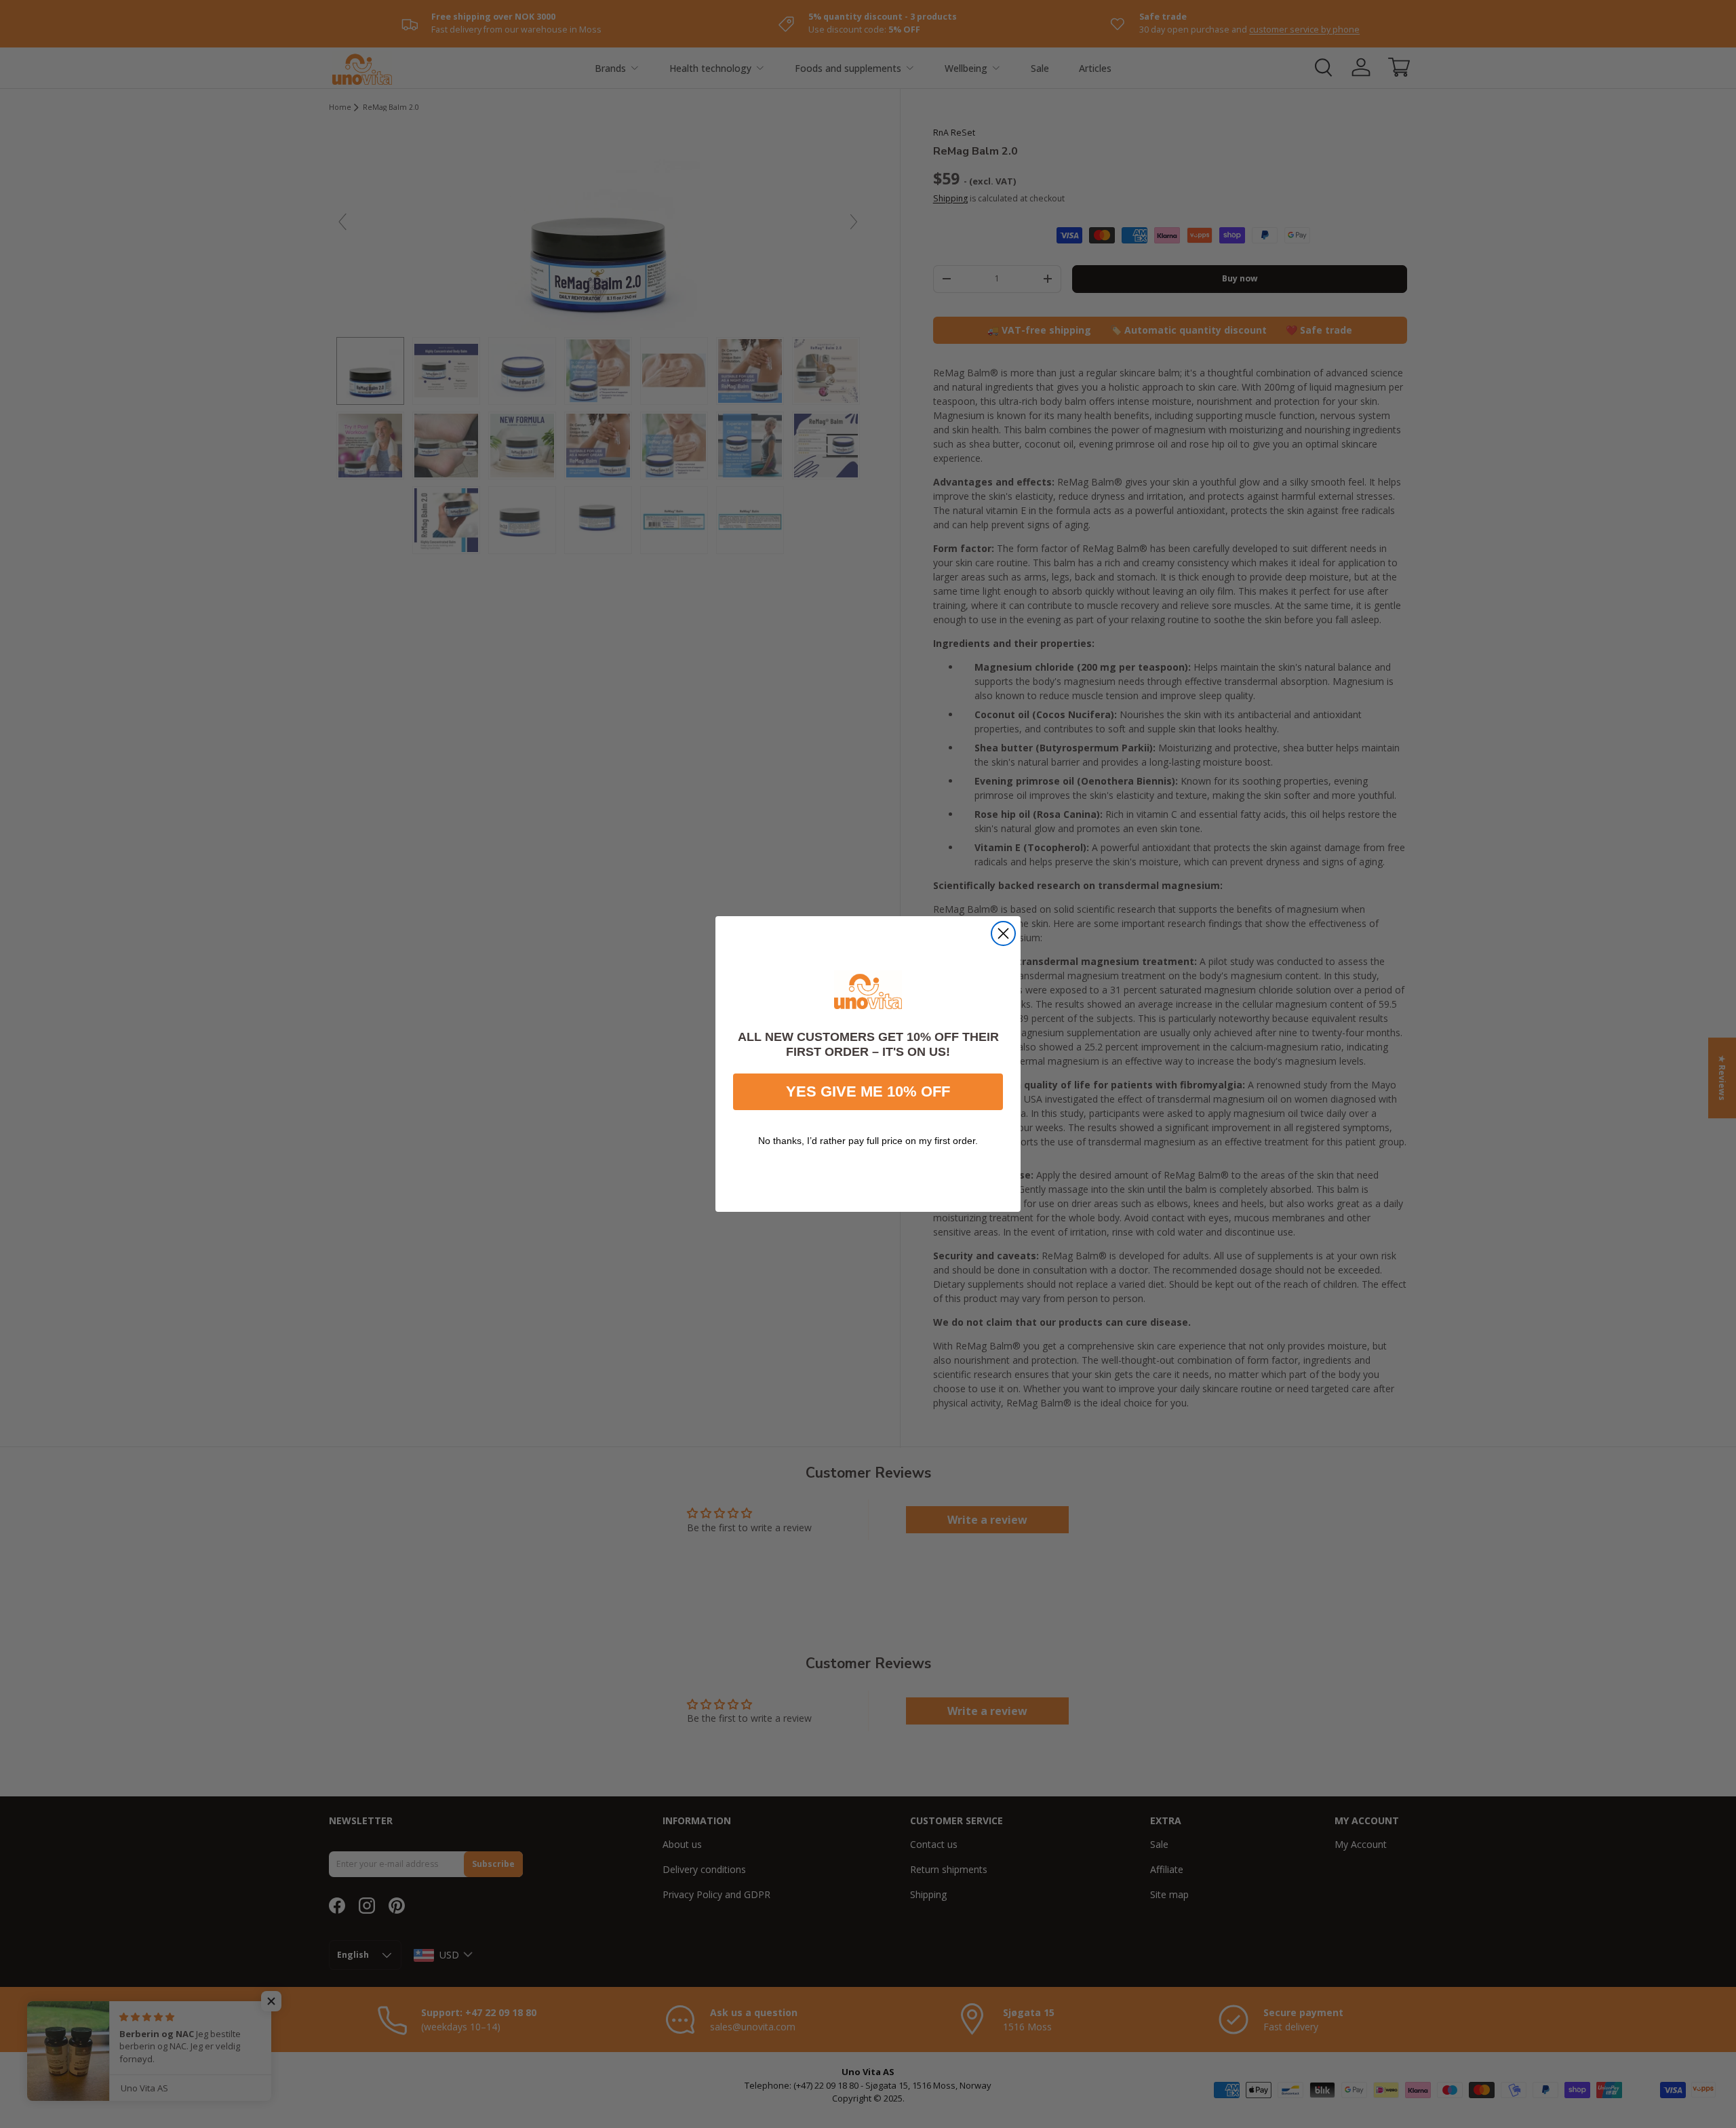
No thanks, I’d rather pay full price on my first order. (868, 1141)
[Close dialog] (1003, 933)
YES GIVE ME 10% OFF (868, 1091)
